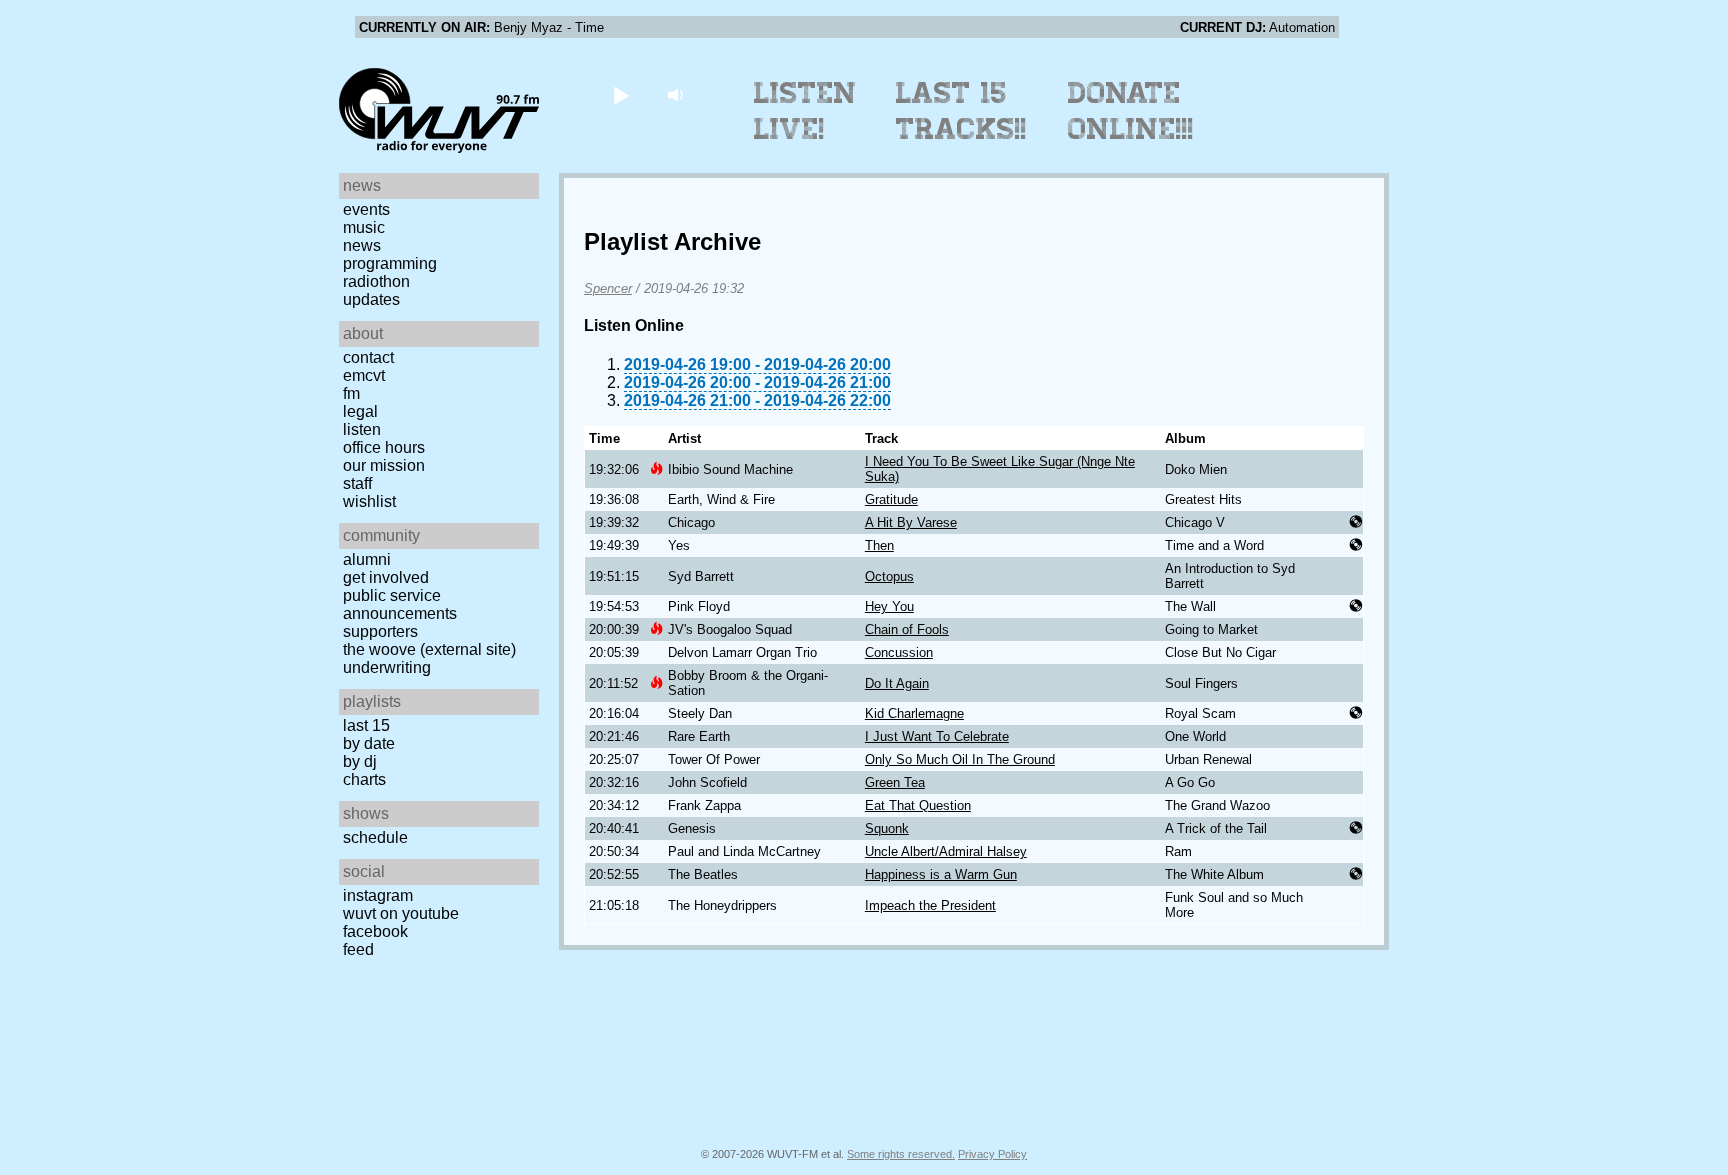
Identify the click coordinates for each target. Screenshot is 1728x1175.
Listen (362, 429)
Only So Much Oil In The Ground (960, 759)
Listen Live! (805, 111)
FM (351, 393)
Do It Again (897, 683)
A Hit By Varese (911, 522)
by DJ (360, 761)
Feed (358, 949)
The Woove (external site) (429, 649)
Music (364, 227)
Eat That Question (918, 805)
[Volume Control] (677, 94)
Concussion (899, 652)
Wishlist (369, 501)
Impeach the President (930, 905)
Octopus (889, 576)
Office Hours (384, 447)
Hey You (889, 606)
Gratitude (891, 499)
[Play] (620, 94)
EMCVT (364, 375)
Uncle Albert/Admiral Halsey (946, 851)
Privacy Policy (992, 1154)
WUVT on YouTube (401, 913)
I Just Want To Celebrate (937, 736)
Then (879, 545)
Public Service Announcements (400, 604)
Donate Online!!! (1131, 111)
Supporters (380, 631)
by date (369, 743)
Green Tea (895, 782)
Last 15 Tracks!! (961, 111)
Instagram (378, 895)
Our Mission (384, 465)
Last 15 (366, 725)
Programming (390, 263)
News (362, 245)
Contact (368, 357)
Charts (364, 779)
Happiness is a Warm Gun (941, 874)
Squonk (887, 828)
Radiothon (376, 281)
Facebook (375, 931)
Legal (360, 411)
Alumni (367, 559)
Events (366, 209)
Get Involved (386, 577)
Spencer (608, 288)
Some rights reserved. (901, 1154)
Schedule (375, 837)
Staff (357, 483)
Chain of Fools (907, 629)
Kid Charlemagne (914, 713)
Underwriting (387, 667)
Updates (371, 299)
